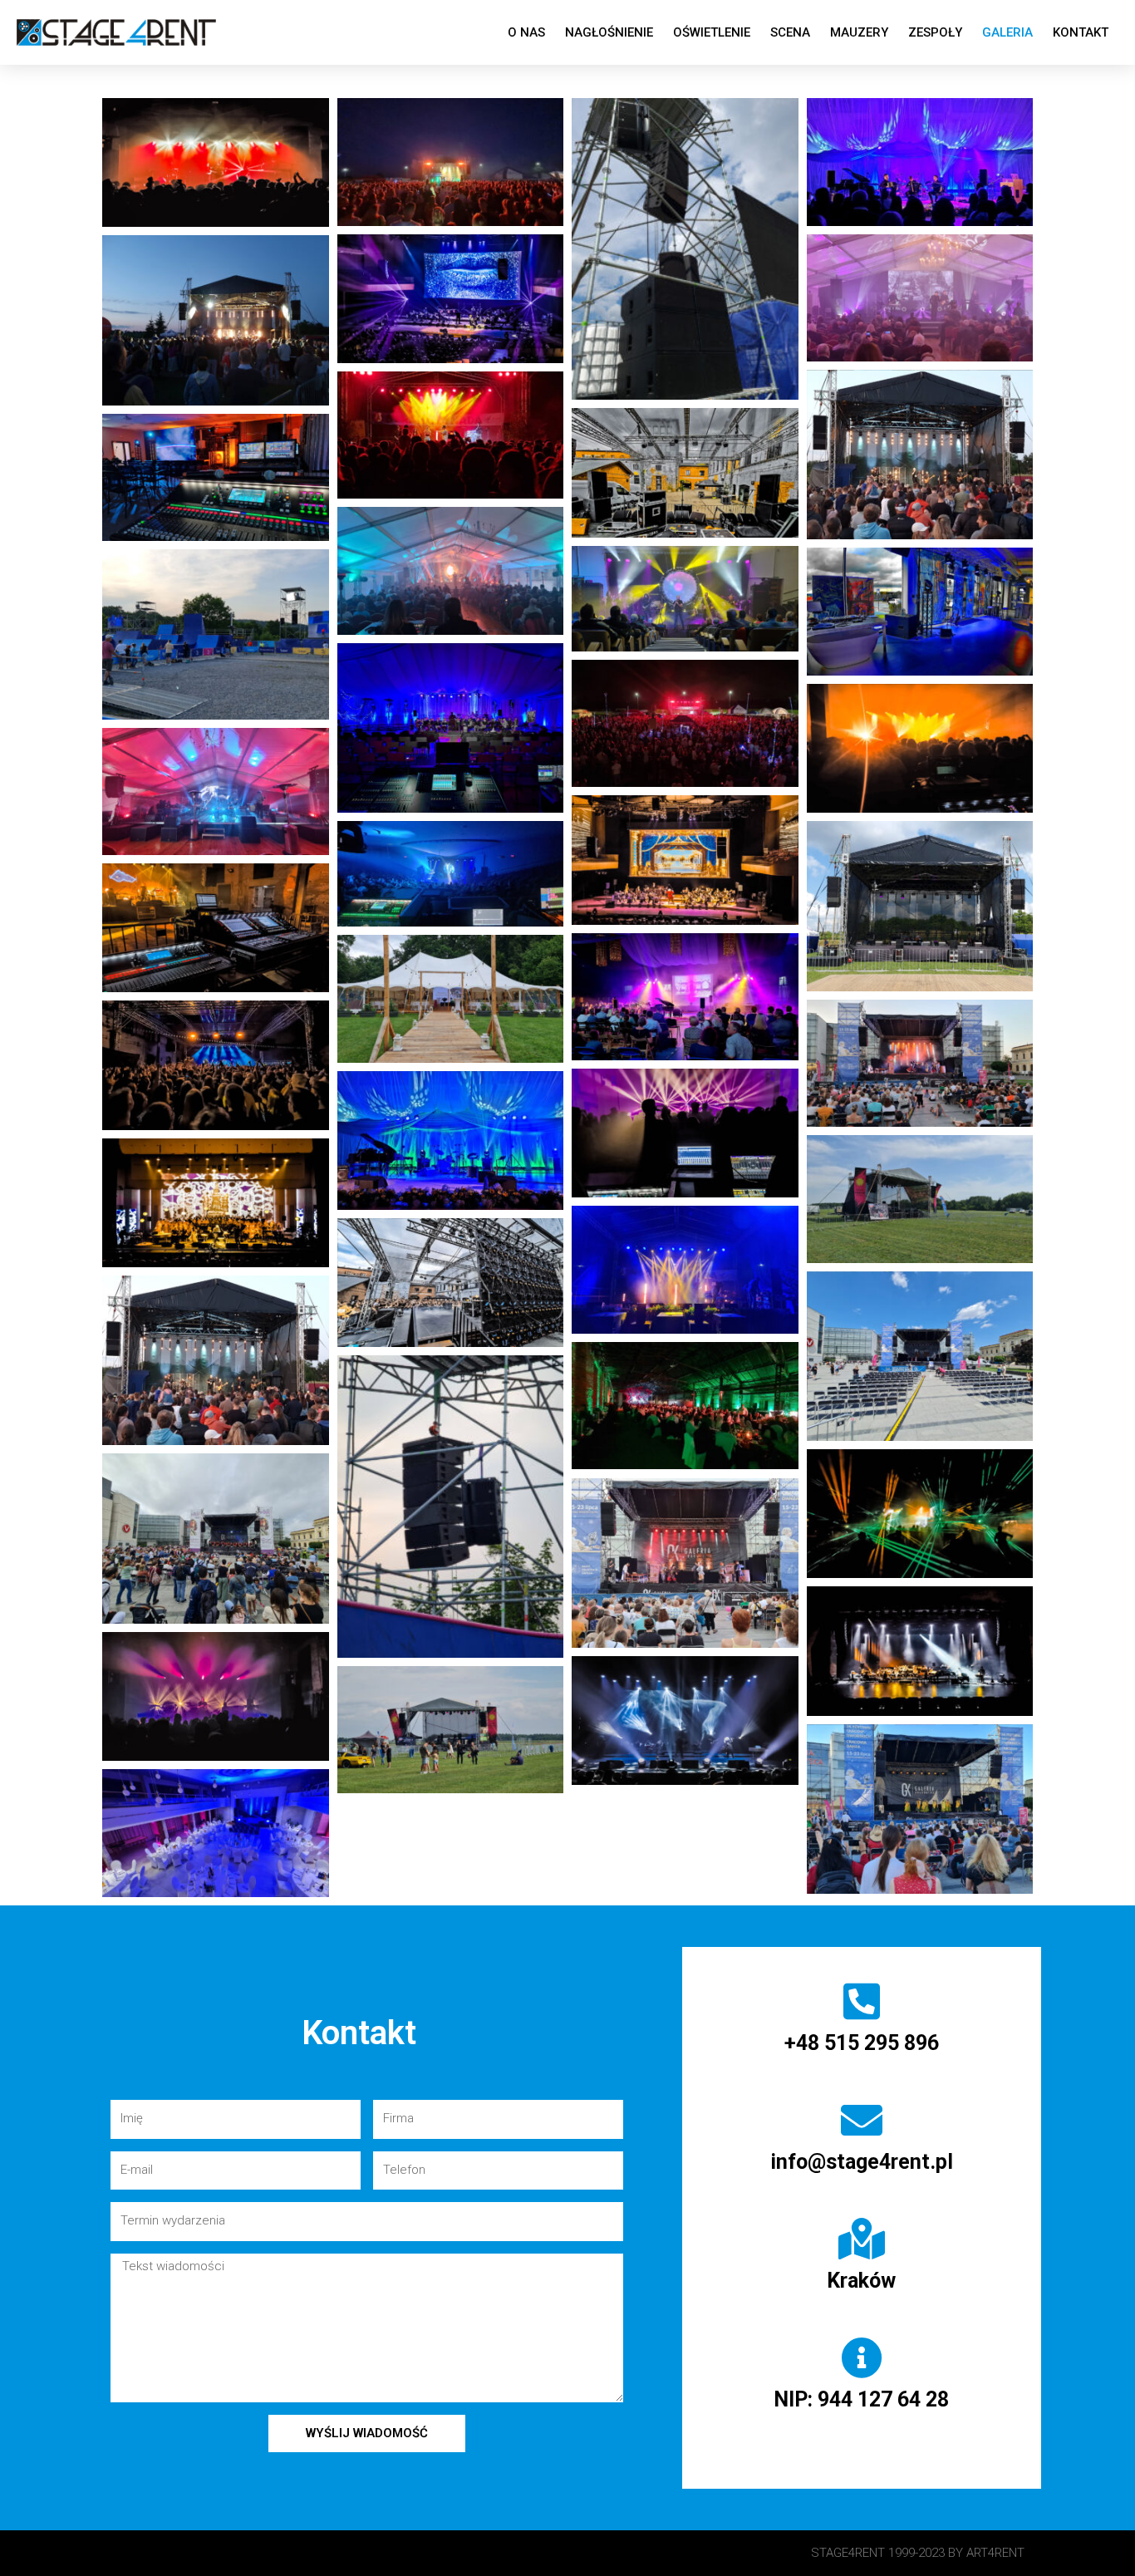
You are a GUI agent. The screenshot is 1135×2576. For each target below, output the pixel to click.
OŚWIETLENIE (712, 32)
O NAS (526, 32)
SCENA (790, 32)
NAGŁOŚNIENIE (609, 32)
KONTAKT (1081, 32)
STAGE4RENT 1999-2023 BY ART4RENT (918, 2553)
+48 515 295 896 (862, 2043)
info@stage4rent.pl (862, 2162)
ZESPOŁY (935, 32)
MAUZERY (859, 32)
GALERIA (1007, 32)
